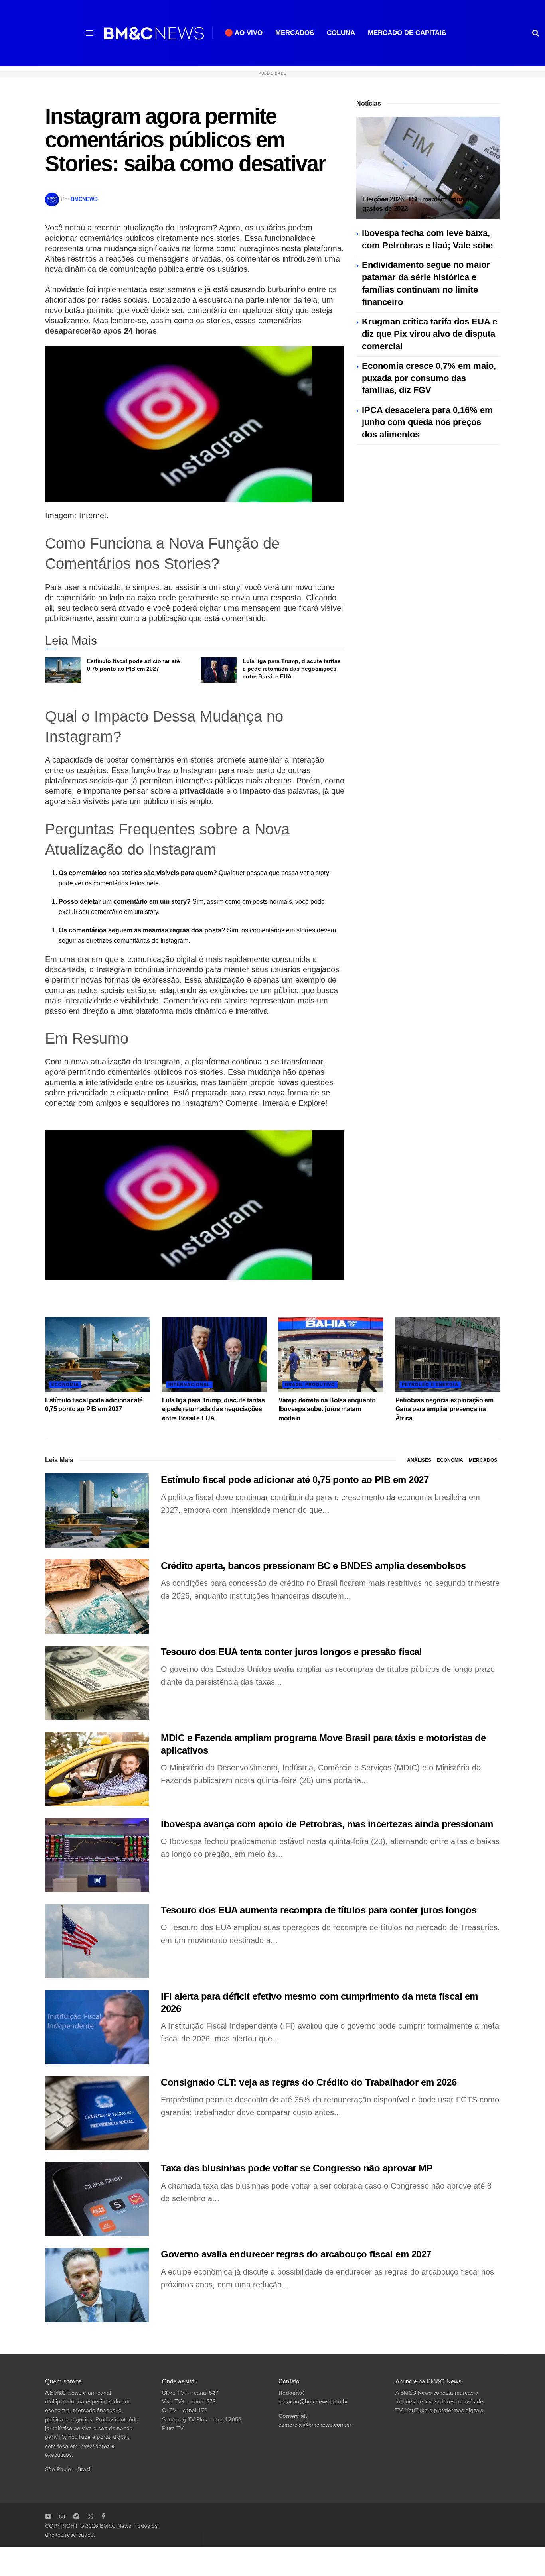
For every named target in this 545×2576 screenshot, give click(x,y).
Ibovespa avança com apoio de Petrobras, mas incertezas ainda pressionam (327, 1824)
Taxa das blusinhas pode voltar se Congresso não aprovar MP (297, 2168)
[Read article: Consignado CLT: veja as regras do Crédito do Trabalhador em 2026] (97, 2113)
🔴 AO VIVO (244, 33)
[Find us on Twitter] (91, 2516)
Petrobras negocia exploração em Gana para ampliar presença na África (444, 1409)
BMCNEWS (84, 199)
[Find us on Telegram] (76, 2516)
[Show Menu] (89, 33)
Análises (419, 1460)
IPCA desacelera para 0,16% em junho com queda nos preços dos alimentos (427, 422)
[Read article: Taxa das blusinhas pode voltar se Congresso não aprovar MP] (97, 2199)
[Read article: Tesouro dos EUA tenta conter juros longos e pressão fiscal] (97, 1683)
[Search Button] (536, 33)
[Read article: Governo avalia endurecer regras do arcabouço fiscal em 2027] (97, 2285)
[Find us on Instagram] (62, 2516)
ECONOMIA (65, 1384)
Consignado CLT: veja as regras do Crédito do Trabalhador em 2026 (309, 2082)
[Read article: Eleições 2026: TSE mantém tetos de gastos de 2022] (428, 168)
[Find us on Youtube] (48, 2516)
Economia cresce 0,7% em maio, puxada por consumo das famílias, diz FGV (429, 378)
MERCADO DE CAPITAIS (407, 33)
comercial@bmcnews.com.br (315, 2425)
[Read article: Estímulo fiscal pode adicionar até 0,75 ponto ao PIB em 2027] (63, 670)
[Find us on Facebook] (104, 2516)
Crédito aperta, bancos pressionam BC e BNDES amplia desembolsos (313, 1566)
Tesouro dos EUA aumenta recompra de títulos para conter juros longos (319, 1910)
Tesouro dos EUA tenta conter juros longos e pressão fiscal (291, 1652)
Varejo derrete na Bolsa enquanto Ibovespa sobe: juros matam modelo (327, 1409)
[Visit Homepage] (154, 33)
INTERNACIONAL (189, 1384)
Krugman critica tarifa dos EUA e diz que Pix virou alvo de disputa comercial (429, 334)
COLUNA (341, 33)
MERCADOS (295, 33)
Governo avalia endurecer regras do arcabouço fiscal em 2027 (296, 2254)
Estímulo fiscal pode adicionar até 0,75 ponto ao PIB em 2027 (295, 1480)
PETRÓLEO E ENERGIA (430, 1384)
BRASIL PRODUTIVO (310, 1384)
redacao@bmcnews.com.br (313, 2402)
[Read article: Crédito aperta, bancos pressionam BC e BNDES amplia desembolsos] (97, 1597)
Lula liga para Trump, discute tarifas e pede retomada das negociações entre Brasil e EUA (292, 669)
